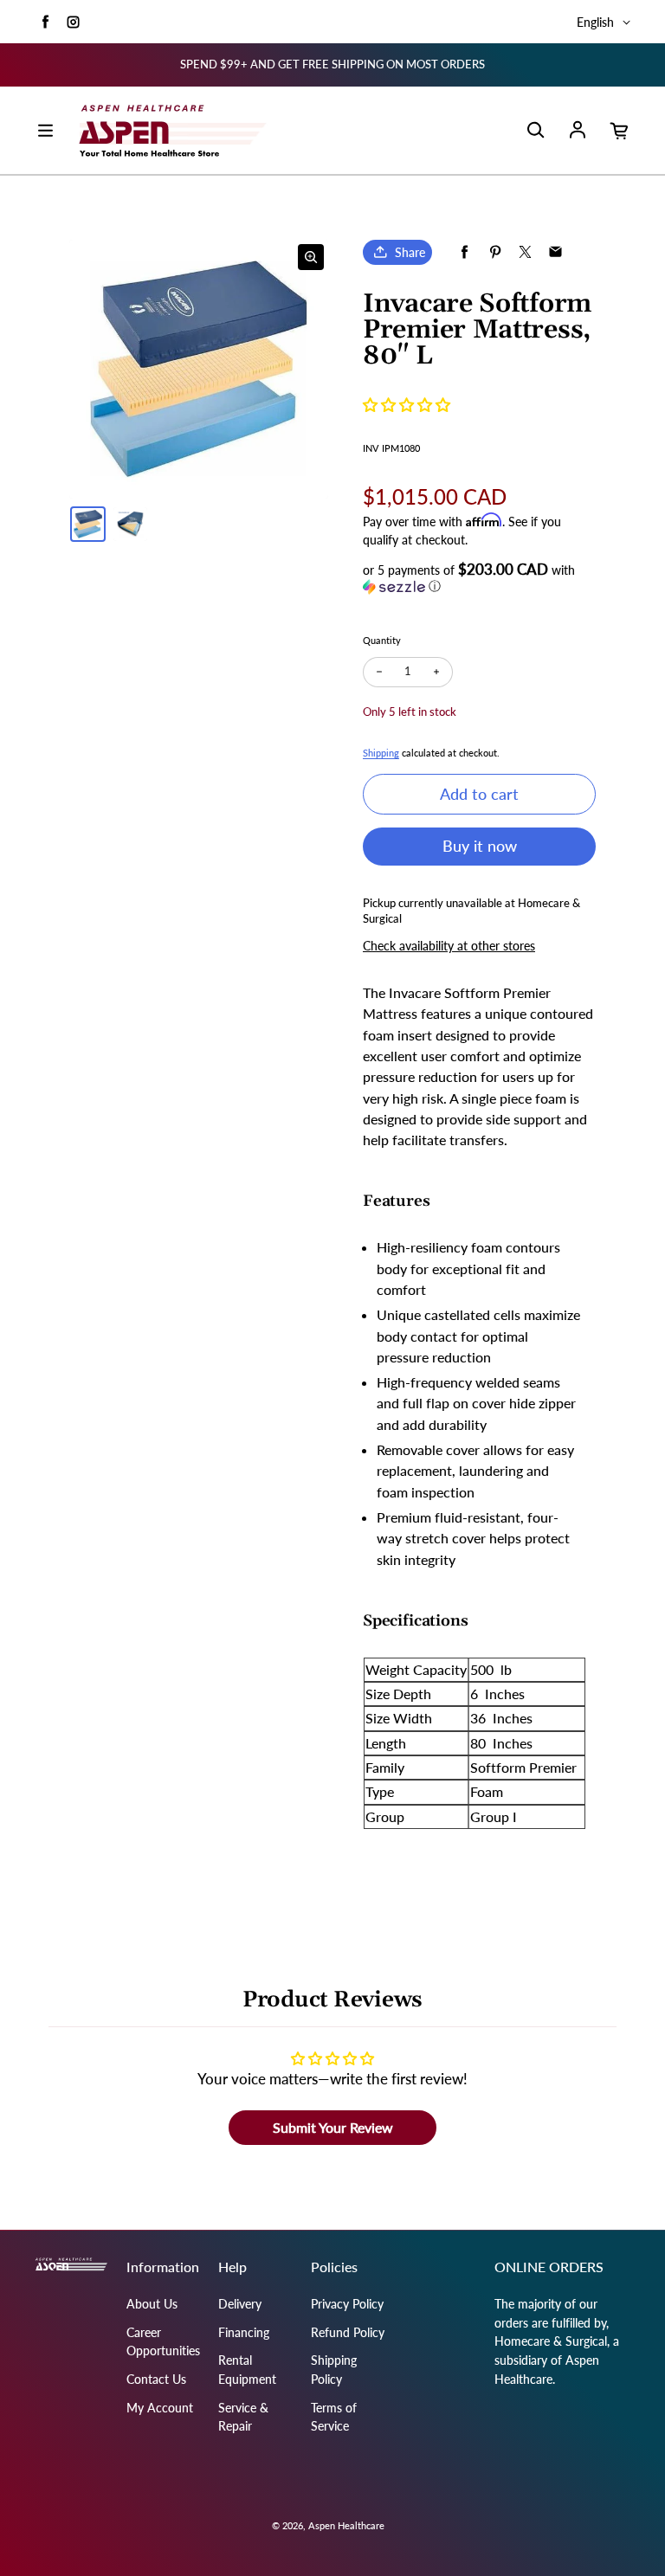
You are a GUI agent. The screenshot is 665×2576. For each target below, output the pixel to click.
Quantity (382, 640)
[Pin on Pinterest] (495, 252)
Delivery (240, 2304)
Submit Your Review (333, 2127)
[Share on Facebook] (465, 252)
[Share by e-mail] (555, 252)
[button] (407, 405)
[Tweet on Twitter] (525, 252)
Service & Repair (243, 2417)
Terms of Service (334, 2417)
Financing (244, 2332)
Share (410, 252)
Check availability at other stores (449, 946)
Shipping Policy (334, 2370)
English (595, 22)
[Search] (535, 131)
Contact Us (156, 2379)
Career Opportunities (163, 2342)
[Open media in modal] (311, 257)
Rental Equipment (247, 2370)
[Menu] (45, 131)
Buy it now (480, 846)
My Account (160, 2408)
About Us (152, 2304)
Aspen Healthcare (346, 2525)
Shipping (381, 753)
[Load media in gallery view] (88, 524)
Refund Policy (348, 2332)
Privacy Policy (347, 2304)
